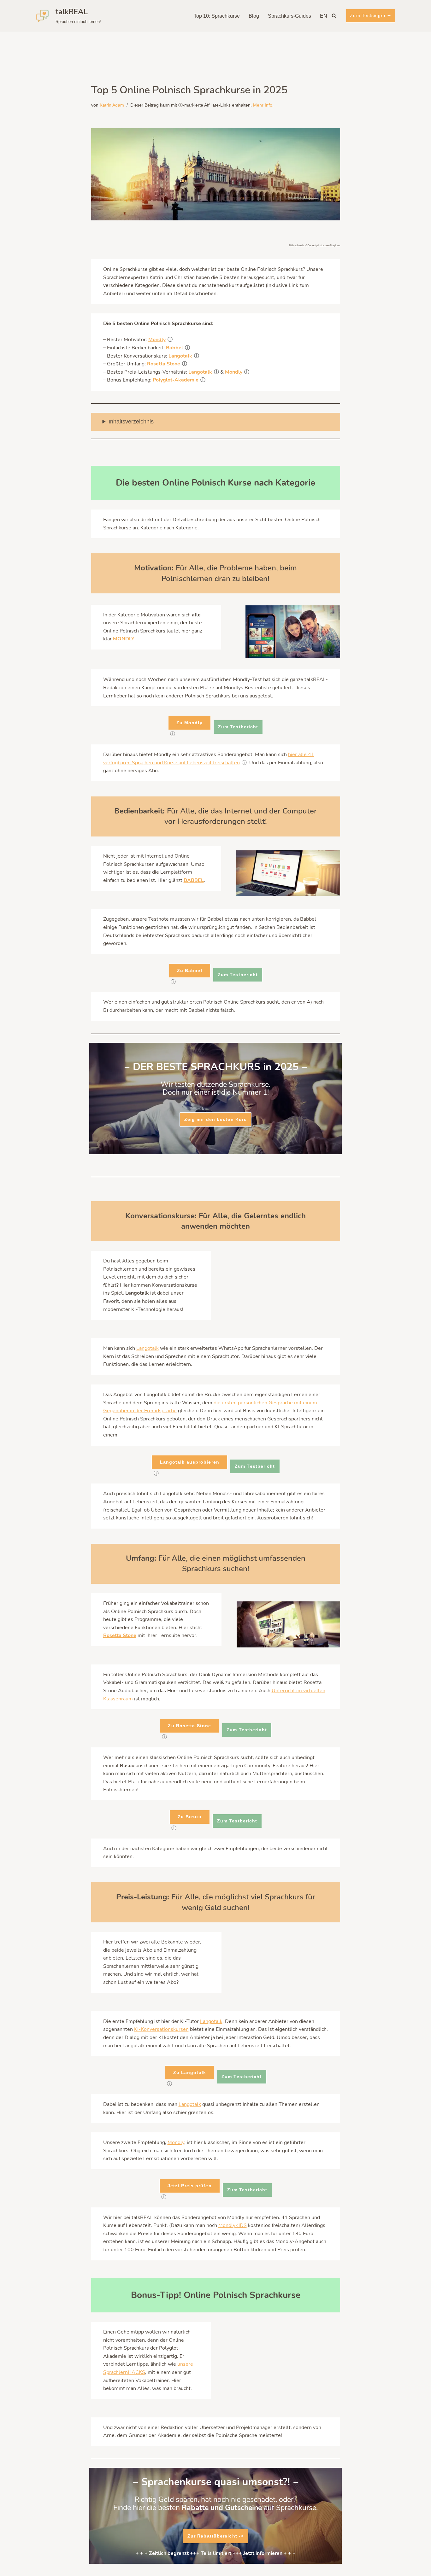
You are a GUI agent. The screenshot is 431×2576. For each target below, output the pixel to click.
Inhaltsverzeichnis (131, 422)
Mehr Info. (263, 105)
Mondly (157, 340)
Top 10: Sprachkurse (217, 16)
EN (324, 16)
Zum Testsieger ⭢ (371, 15)
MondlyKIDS (233, 2225)
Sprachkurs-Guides (289, 16)
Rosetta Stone (164, 364)
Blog (254, 16)
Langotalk (180, 356)
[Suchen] (334, 16)
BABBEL (194, 880)
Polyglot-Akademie (176, 380)
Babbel (174, 348)
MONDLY (124, 639)
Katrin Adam (112, 105)
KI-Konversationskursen (161, 2029)
